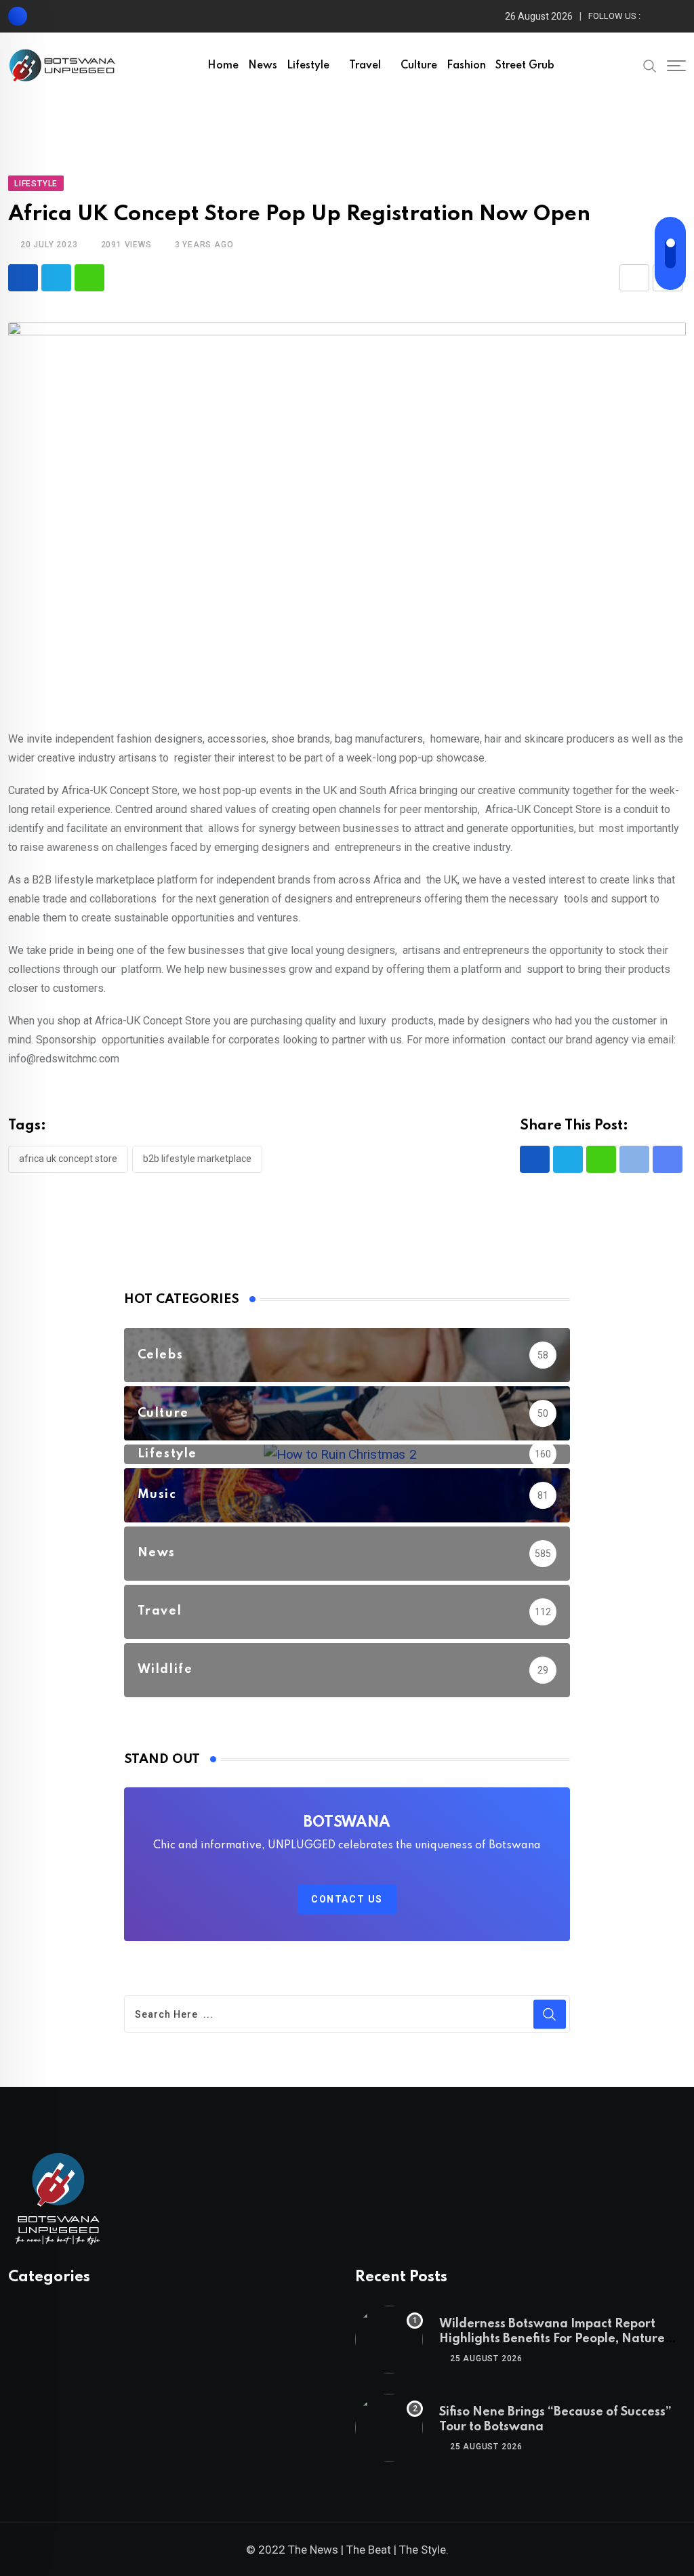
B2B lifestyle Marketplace (197, 1159)
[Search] (650, 65)
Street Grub (525, 66)
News (263, 66)
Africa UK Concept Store (68, 1159)
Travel (365, 66)
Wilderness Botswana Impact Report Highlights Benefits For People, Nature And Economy (552, 2339)
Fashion (466, 66)
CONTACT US (347, 1899)
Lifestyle (308, 66)
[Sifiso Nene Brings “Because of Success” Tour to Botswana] (389, 2428)
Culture (419, 66)
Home (223, 66)
